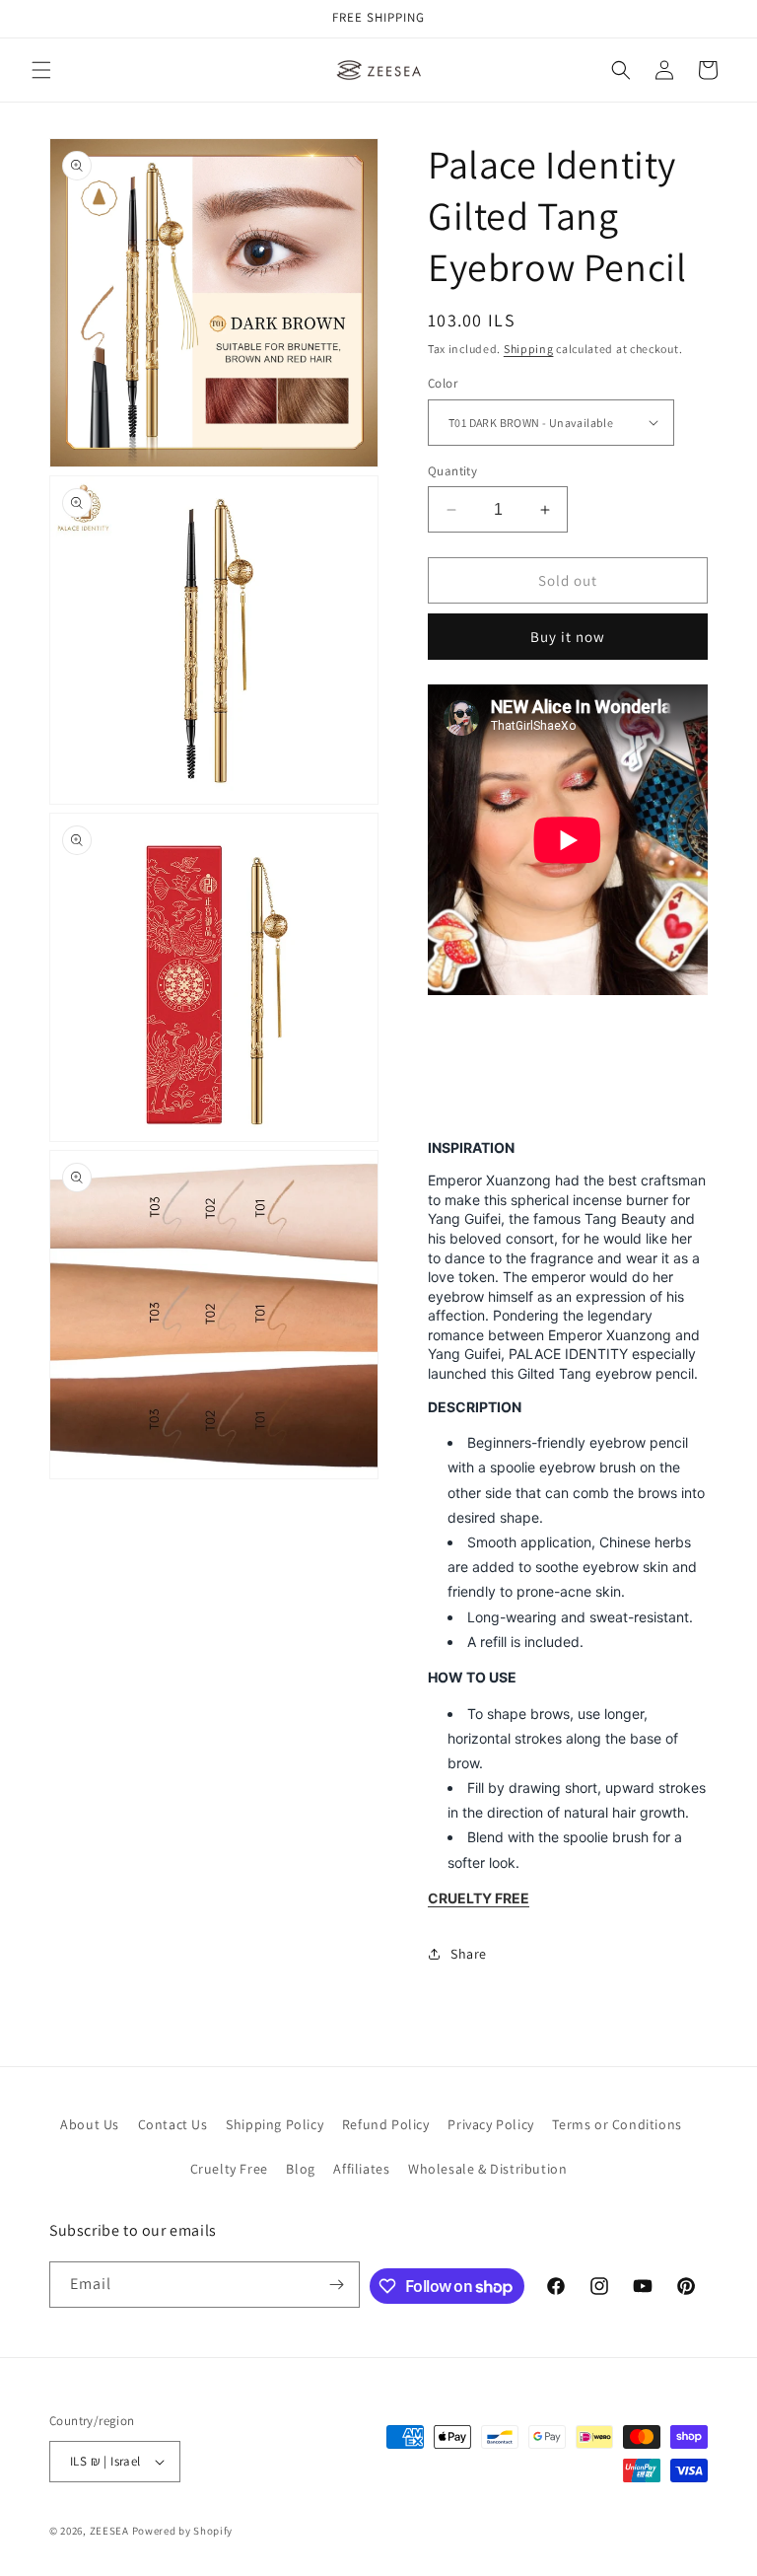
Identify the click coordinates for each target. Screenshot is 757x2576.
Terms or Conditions (617, 2124)
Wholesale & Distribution (487, 2169)
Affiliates (361, 2169)
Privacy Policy (490, 2124)
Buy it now (568, 637)
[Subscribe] (337, 2285)
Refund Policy (386, 2124)
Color (443, 383)
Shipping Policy (275, 2124)
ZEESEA (109, 2531)
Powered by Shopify (183, 2531)
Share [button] (469, 1954)
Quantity (452, 471)
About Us (90, 2124)
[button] (41, 70)
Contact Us (173, 2124)
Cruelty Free (229, 2169)
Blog (300, 2169)
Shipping (529, 349)
